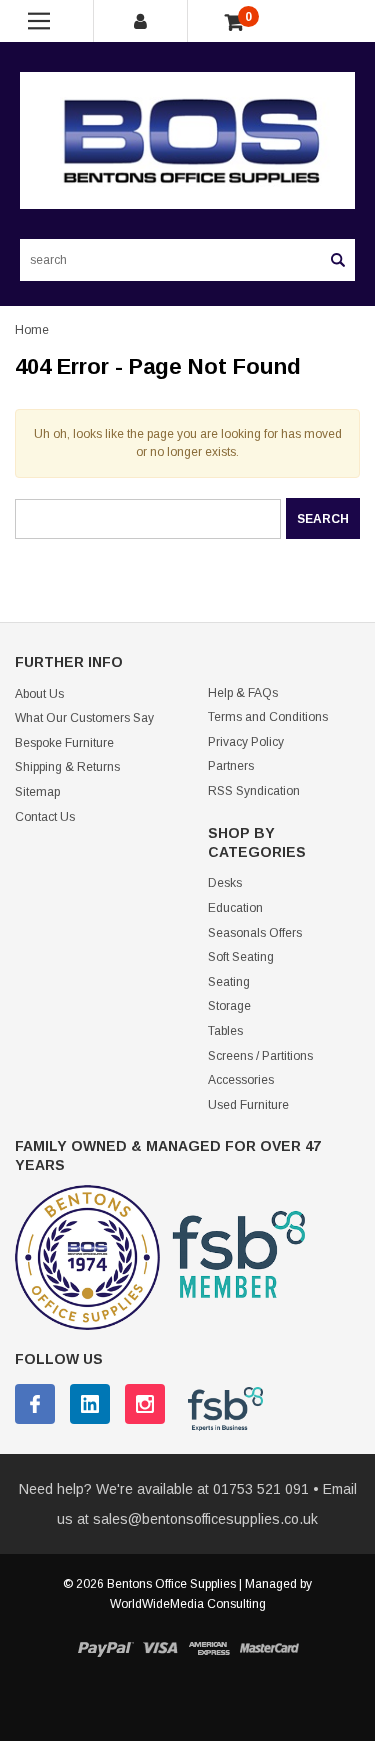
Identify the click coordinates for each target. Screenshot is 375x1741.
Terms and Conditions (268, 717)
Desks (225, 883)
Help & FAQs (243, 693)
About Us (39, 694)
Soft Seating (241, 957)
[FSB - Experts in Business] (215, 1408)
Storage (229, 1006)
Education (235, 908)
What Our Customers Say (84, 718)
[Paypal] (105, 1648)
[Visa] (160, 1648)
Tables (225, 1031)
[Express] (209, 1648)
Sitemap (37, 792)
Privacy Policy (246, 742)
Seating (229, 982)
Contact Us (45, 817)
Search (338, 260)
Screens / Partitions (260, 1056)
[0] (234, 23)
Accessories (241, 1080)
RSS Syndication (254, 791)
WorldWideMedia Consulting (188, 1604)
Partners (231, 766)
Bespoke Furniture (64, 743)
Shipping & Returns (67, 767)
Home (32, 330)
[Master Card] (269, 1648)
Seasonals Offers (255, 933)
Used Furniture (248, 1105)
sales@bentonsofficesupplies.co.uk (205, 1519)
